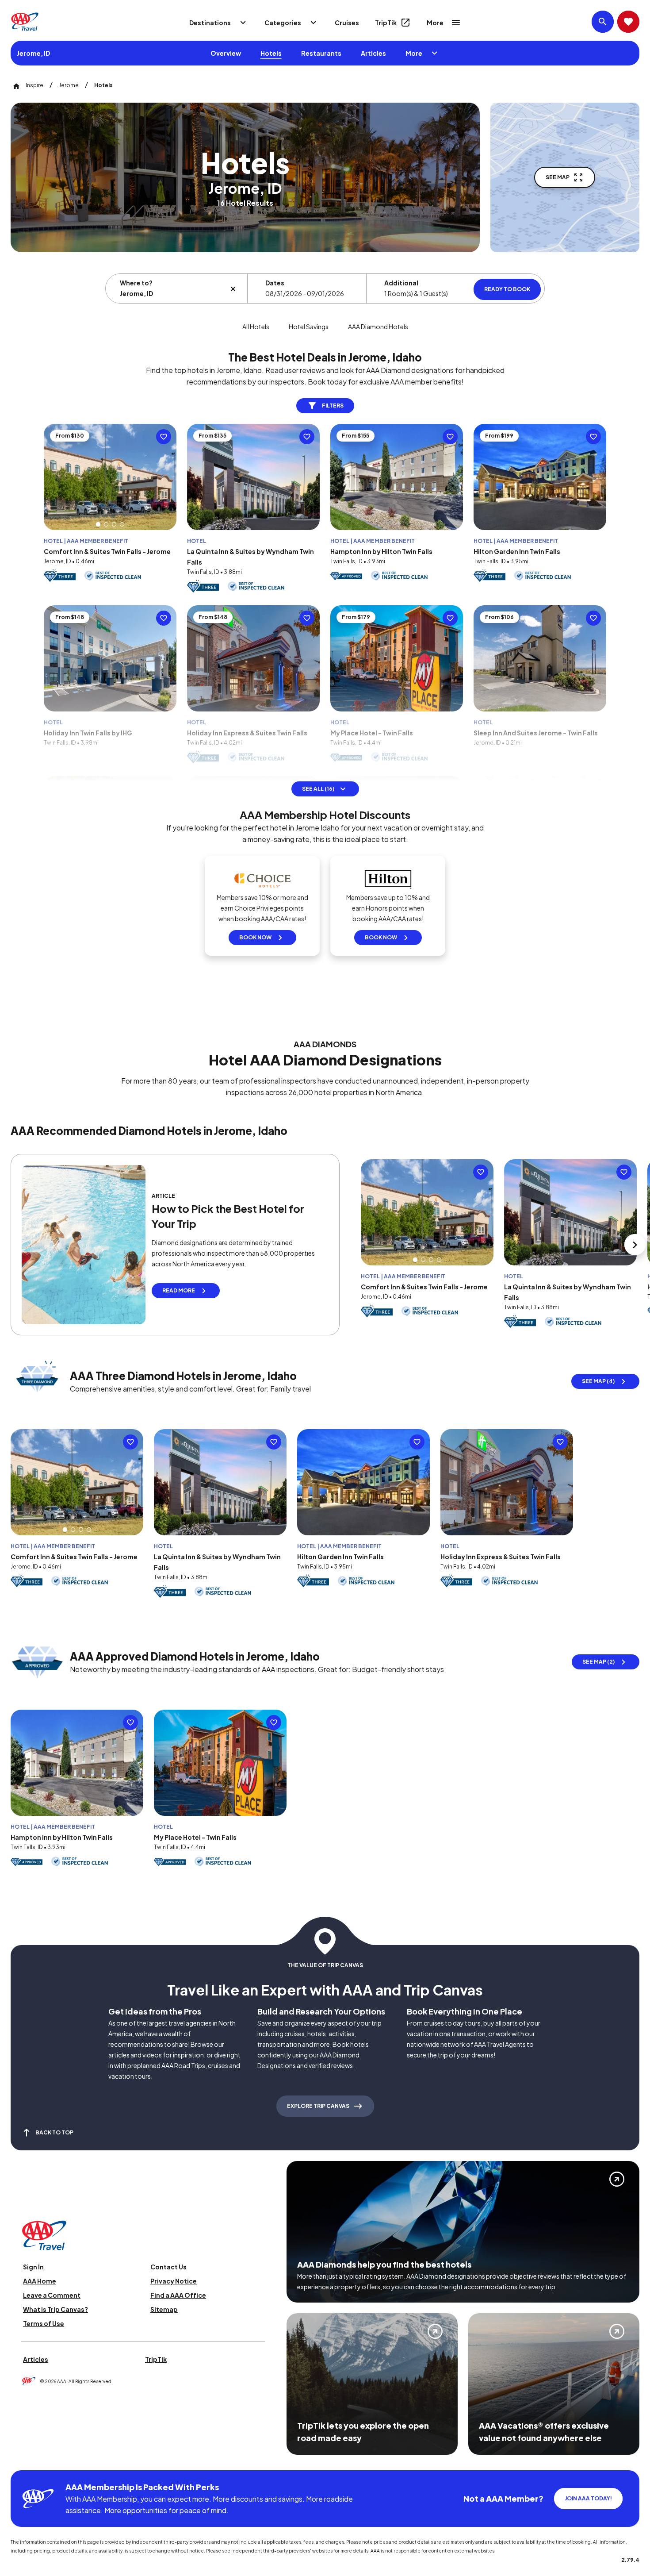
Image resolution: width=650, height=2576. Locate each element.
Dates (275, 283)
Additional (401, 283)
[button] (98, 524)
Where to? (136, 283)
